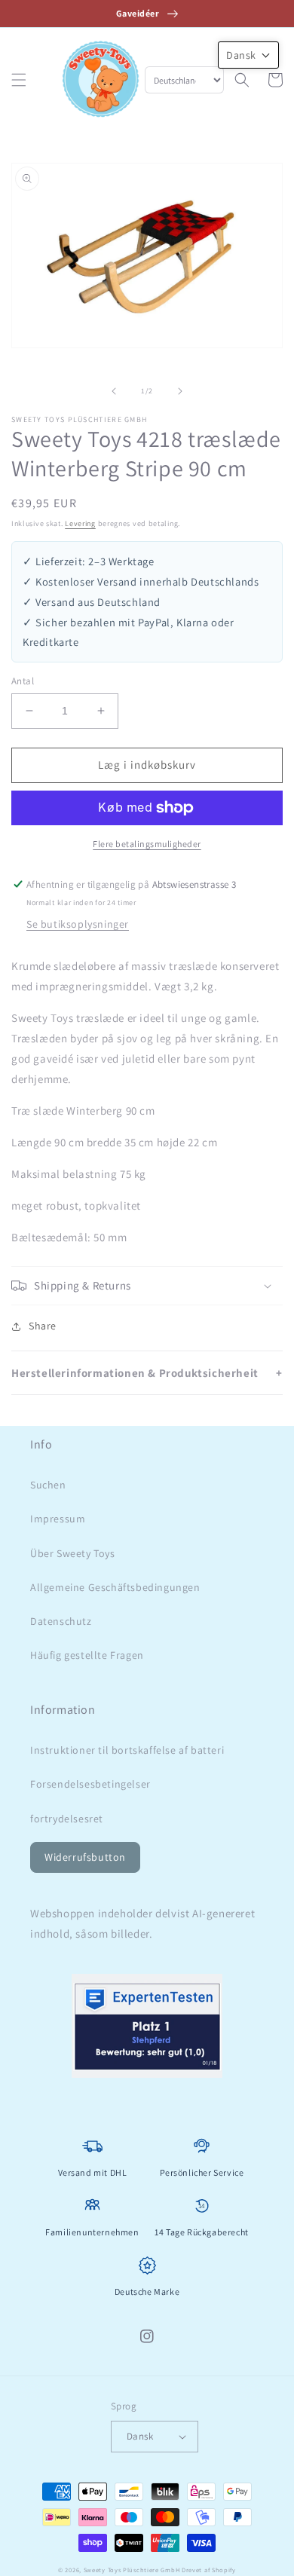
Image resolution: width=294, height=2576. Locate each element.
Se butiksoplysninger (78, 924)
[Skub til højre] (180, 391)
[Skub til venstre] (114, 391)
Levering (80, 523)
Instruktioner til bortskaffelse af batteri (127, 1750)
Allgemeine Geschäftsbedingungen (115, 1587)
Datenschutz (61, 1621)
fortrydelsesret (67, 1819)
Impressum (58, 1519)
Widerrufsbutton (85, 1857)
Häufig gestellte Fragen (87, 1655)
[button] (19, 80)
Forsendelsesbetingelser (90, 1784)
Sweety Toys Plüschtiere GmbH (132, 2570)
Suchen (48, 1485)
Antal (23, 681)
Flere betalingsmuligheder (147, 844)
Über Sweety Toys (73, 1553)
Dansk (140, 2436)
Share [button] (43, 1326)
